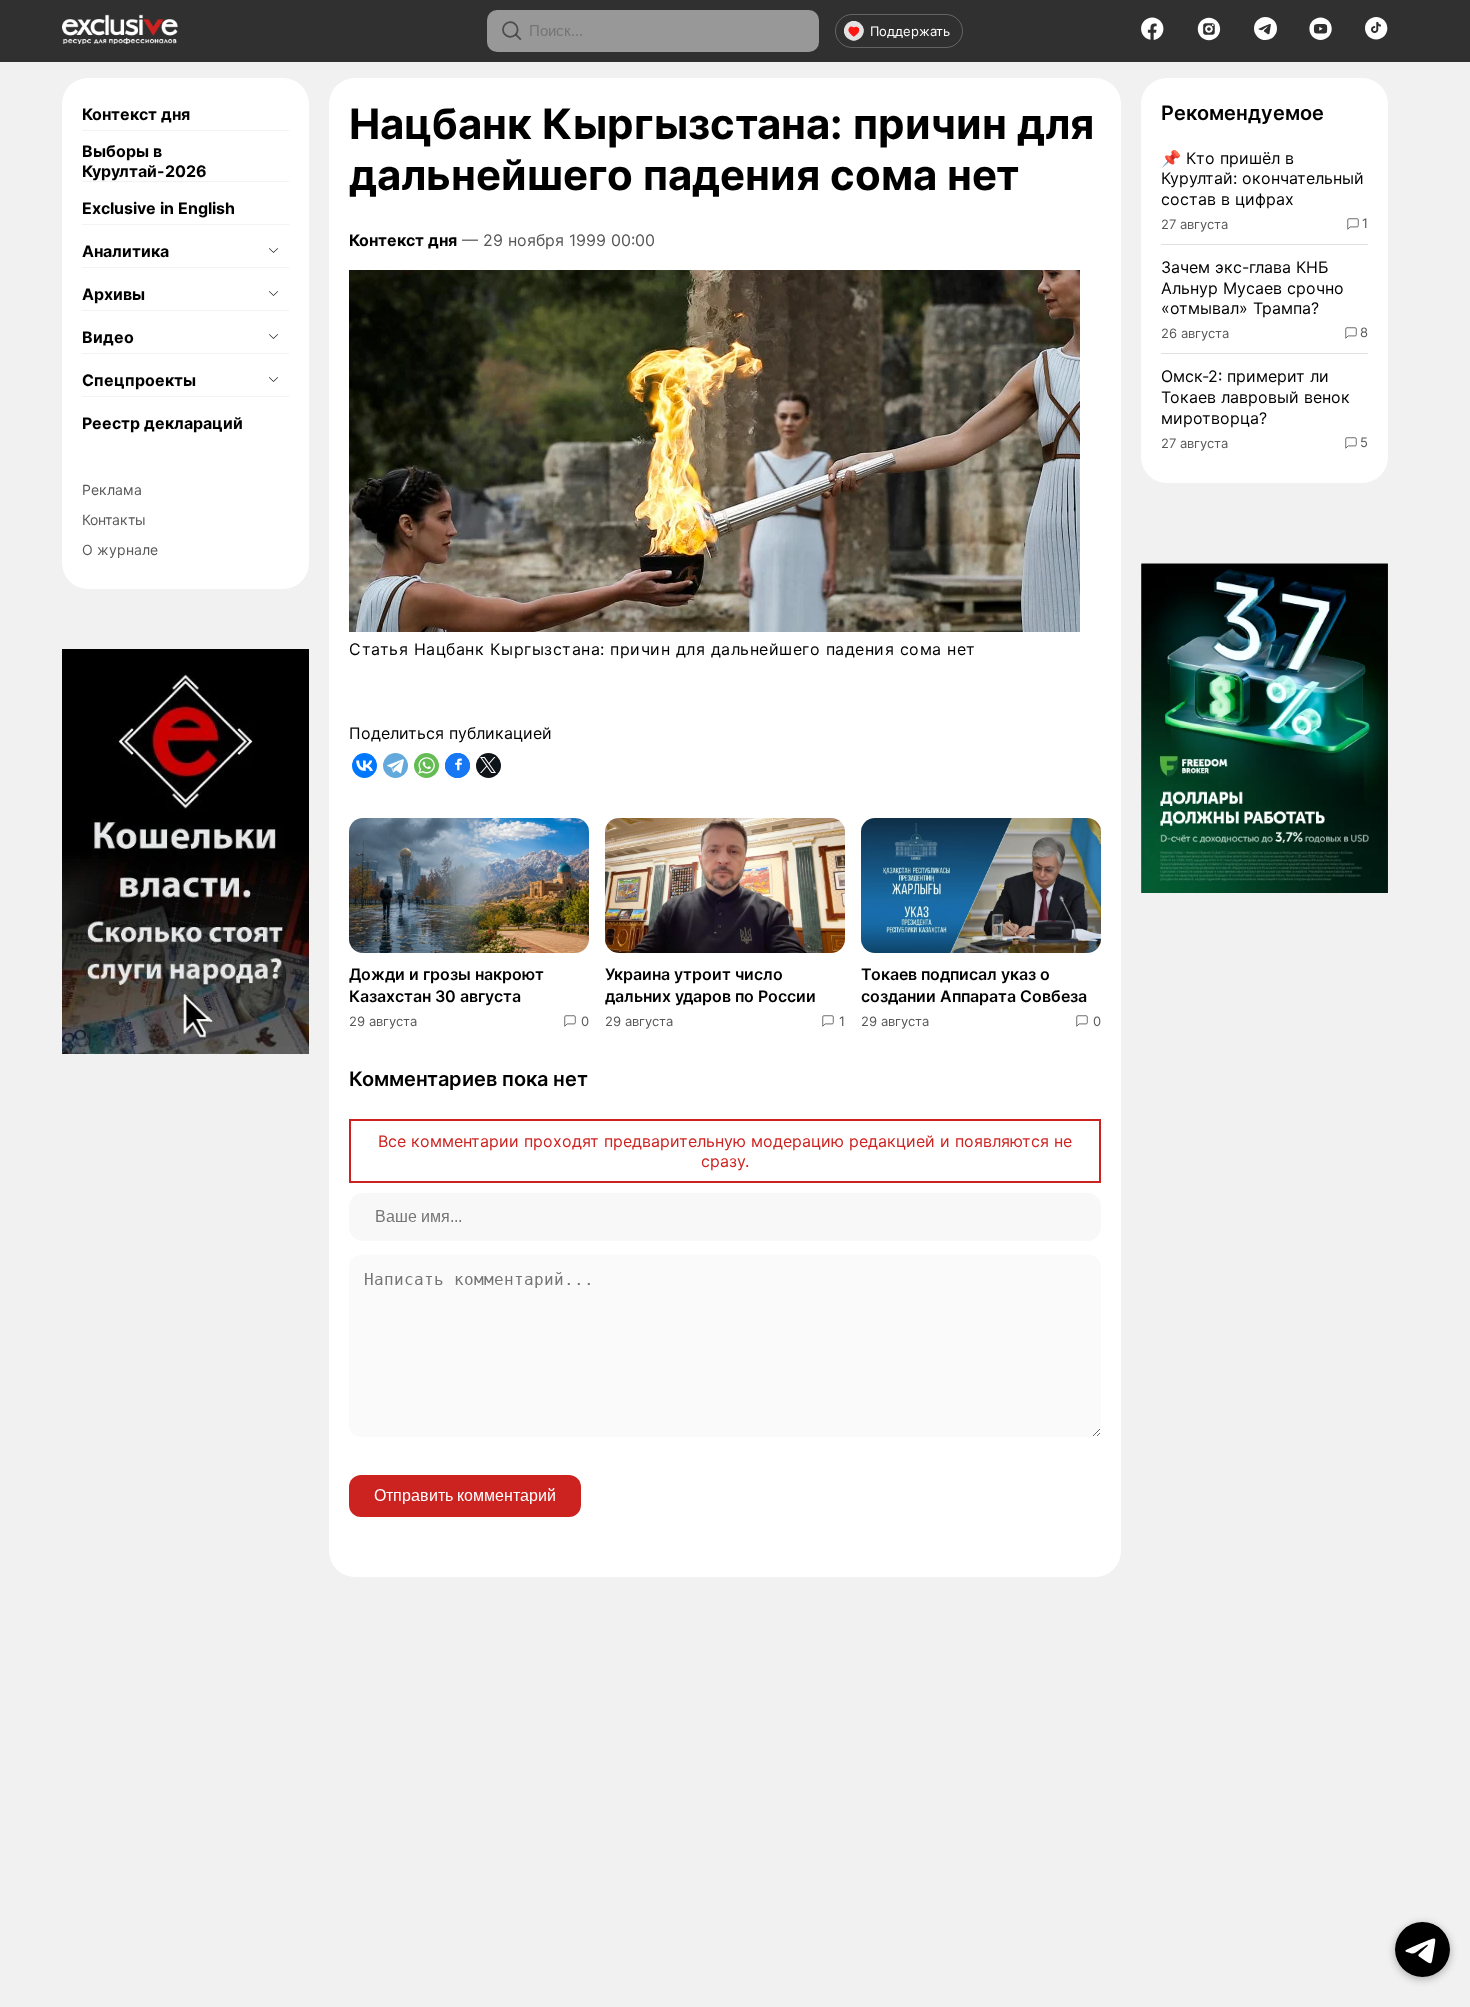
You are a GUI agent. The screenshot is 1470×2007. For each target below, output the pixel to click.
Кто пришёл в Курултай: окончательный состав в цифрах (1262, 179)
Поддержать (910, 31)
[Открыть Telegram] (1422, 1949)
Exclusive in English (158, 208)
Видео (108, 337)
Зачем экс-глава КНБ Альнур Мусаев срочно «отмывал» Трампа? (1252, 288)
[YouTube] (1320, 35)
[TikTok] (1376, 34)
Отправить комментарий (465, 1495)
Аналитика (125, 251)
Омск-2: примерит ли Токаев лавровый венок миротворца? (1255, 397)
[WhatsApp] (426, 765)
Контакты (114, 519)
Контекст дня (136, 114)
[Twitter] (488, 765)
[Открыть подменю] (273, 251)
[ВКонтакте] (364, 765)
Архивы (113, 294)
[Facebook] (1152, 35)
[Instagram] (1209, 35)
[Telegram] (1265, 34)
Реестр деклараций (162, 423)
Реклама (112, 489)
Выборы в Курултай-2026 (144, 161)
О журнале (120, 549)
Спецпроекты (139, 380)
